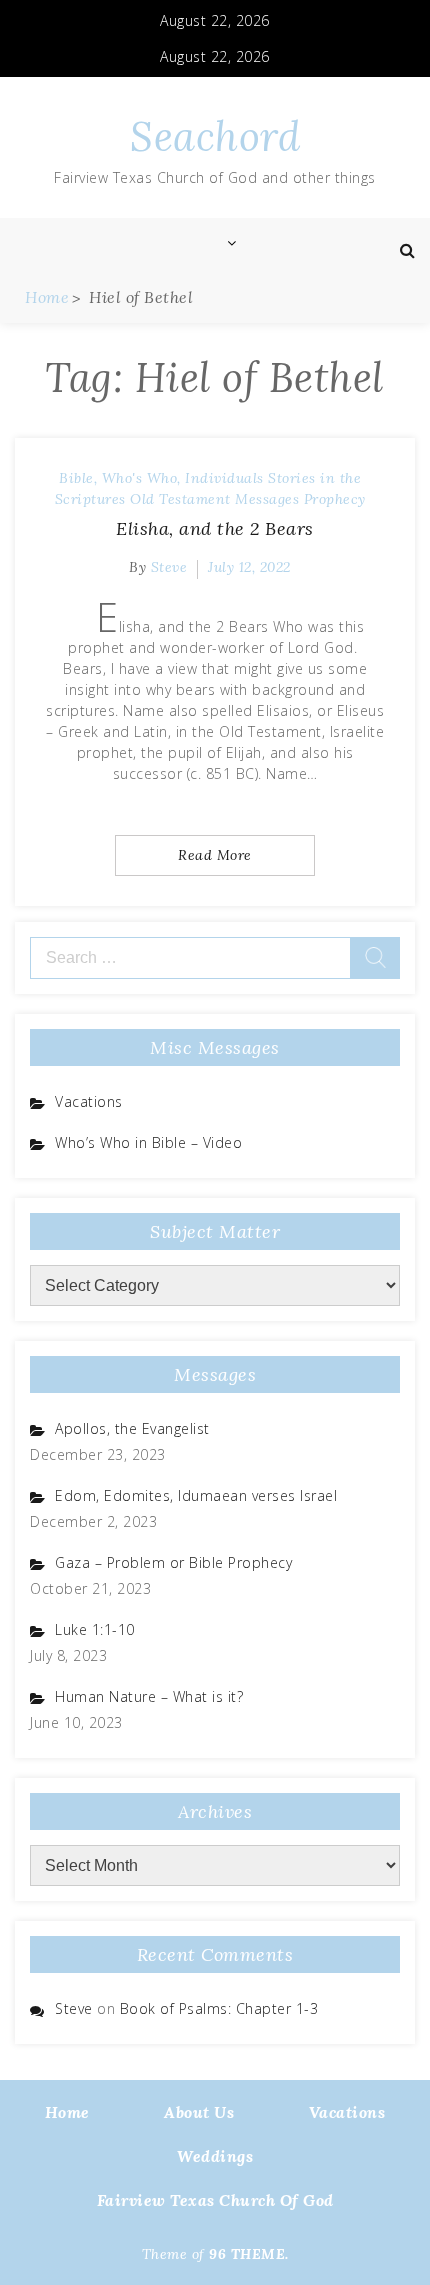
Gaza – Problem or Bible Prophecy (173, 1562)
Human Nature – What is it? (149, 1696)
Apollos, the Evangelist (132, 1428)
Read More (215, 855)
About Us (199, 2112)
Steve (169, 567)
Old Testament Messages (214, 499)
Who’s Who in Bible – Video (148, 1142)
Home (67, 2112)
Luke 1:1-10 (95, 1629)
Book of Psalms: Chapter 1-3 (219, 2008)
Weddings (215, 2156)
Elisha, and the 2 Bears (215, 528)
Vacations (89, 1101)
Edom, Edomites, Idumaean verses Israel (196, 1495)
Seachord (215, 136)
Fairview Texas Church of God (215, 2200)
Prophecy (335, 499)
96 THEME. (249, 2254)
